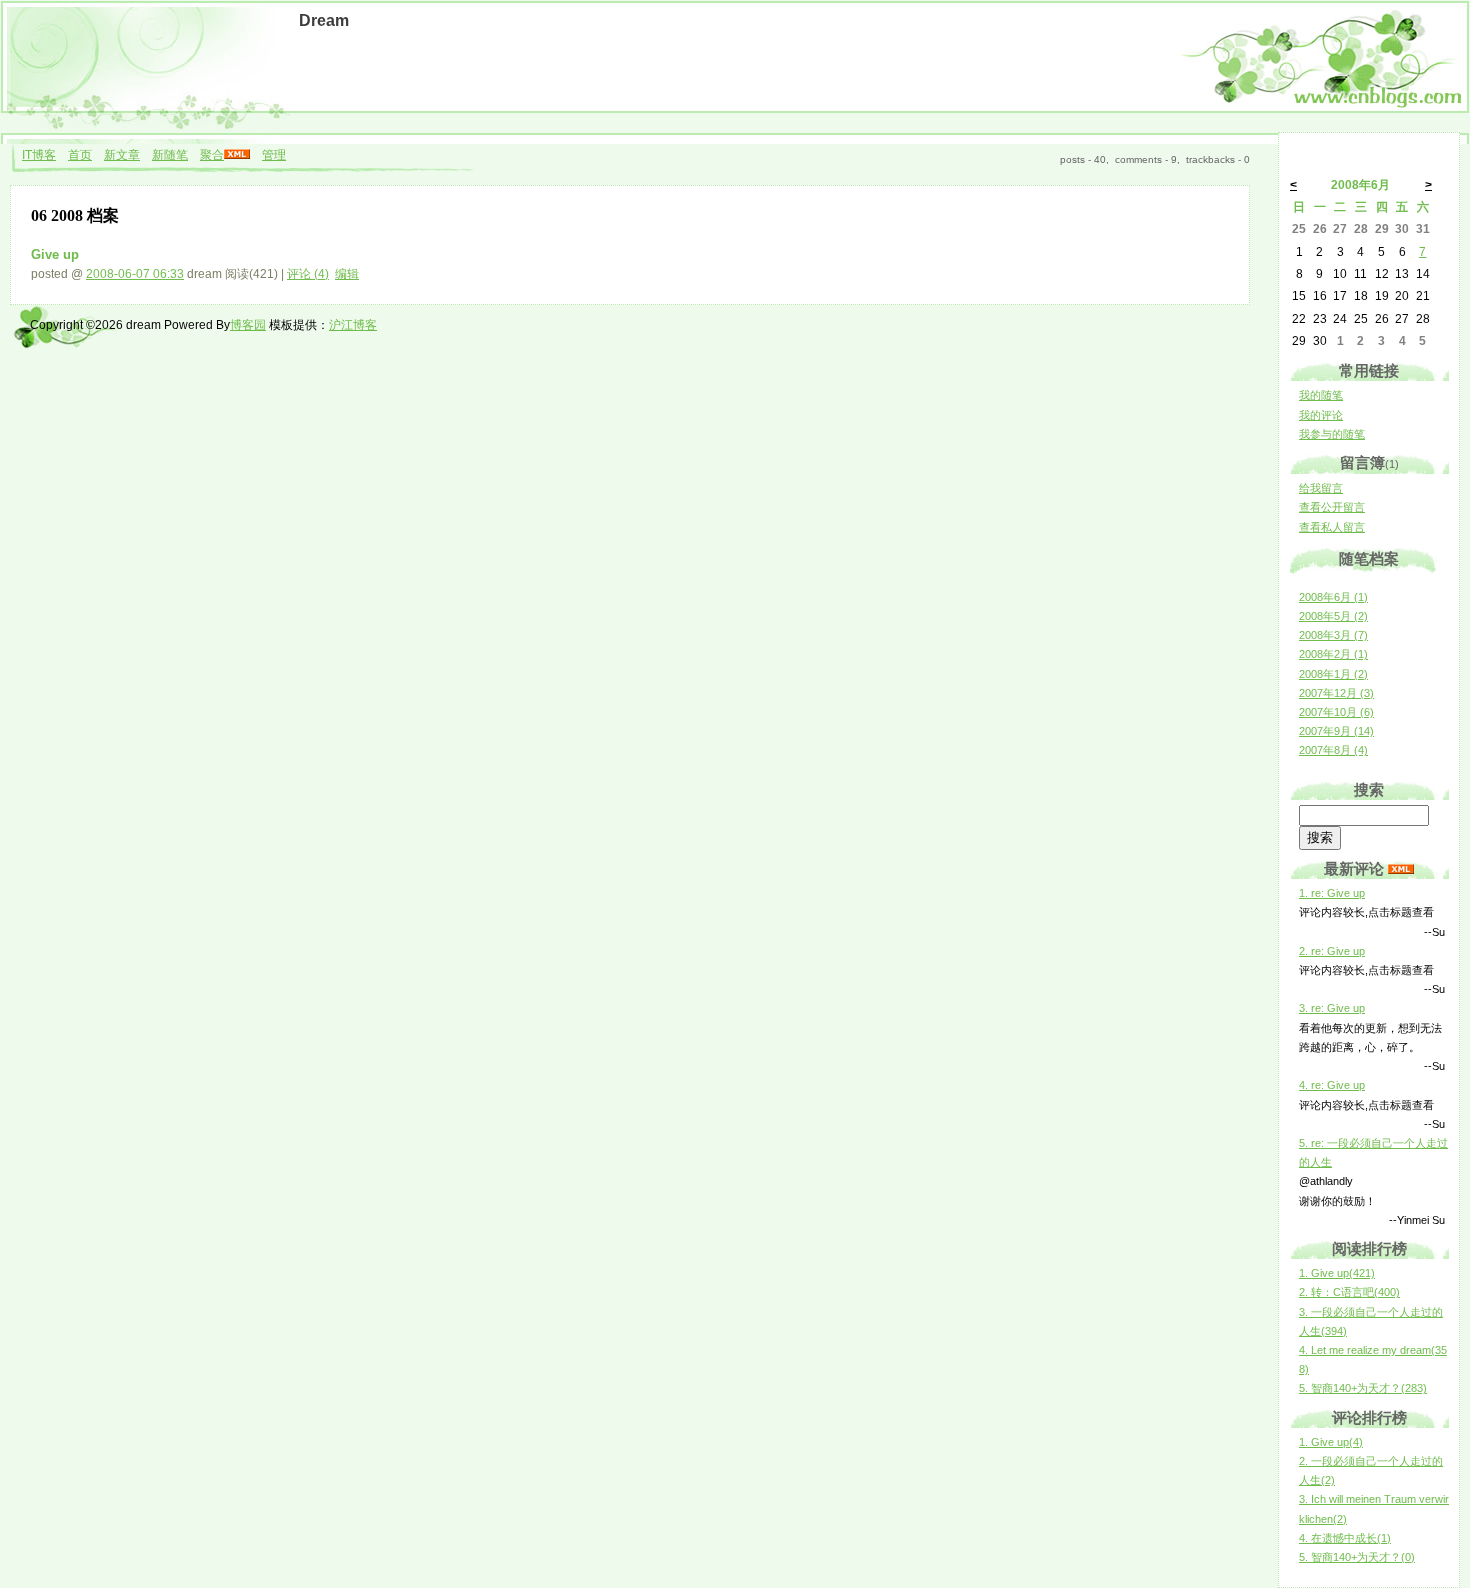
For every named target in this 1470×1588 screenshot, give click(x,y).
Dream (324, 20)
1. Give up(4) (1331, 1442)
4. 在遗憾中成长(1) (1345, 1538)
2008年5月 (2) (1333, 616)
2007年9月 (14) (1336, 731)
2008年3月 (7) (1333, 635)
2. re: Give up (1332, 951)
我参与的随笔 (1332, 434)
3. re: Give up (1332, 1008)
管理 (274, 155)
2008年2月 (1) (1333, 654)
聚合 (212, 155)
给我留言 (1321, 488)
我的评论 (1321, 415)
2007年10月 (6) (1336, 712)
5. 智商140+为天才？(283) (1363, 1388)
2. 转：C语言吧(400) (1349, 1292)
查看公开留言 (1332, 507)
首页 (80, 155)
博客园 (248, 325)
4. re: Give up (1332, 1085)
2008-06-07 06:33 (135, 274)
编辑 (347, 274)
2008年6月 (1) (1333, 597)
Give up (55, 254)
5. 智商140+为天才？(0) (1357, 1557)
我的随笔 (1321, 395)
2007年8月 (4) (1333, 750)
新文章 (122, 155)
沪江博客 (353, 325)
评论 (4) (308, 274)
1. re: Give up (1332, 893)
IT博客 (39, 155)
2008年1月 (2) (1333, 674)
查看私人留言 (1332, 527)
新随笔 (170, 155)
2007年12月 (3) (1336, 693)
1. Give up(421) (1337, 1273)
